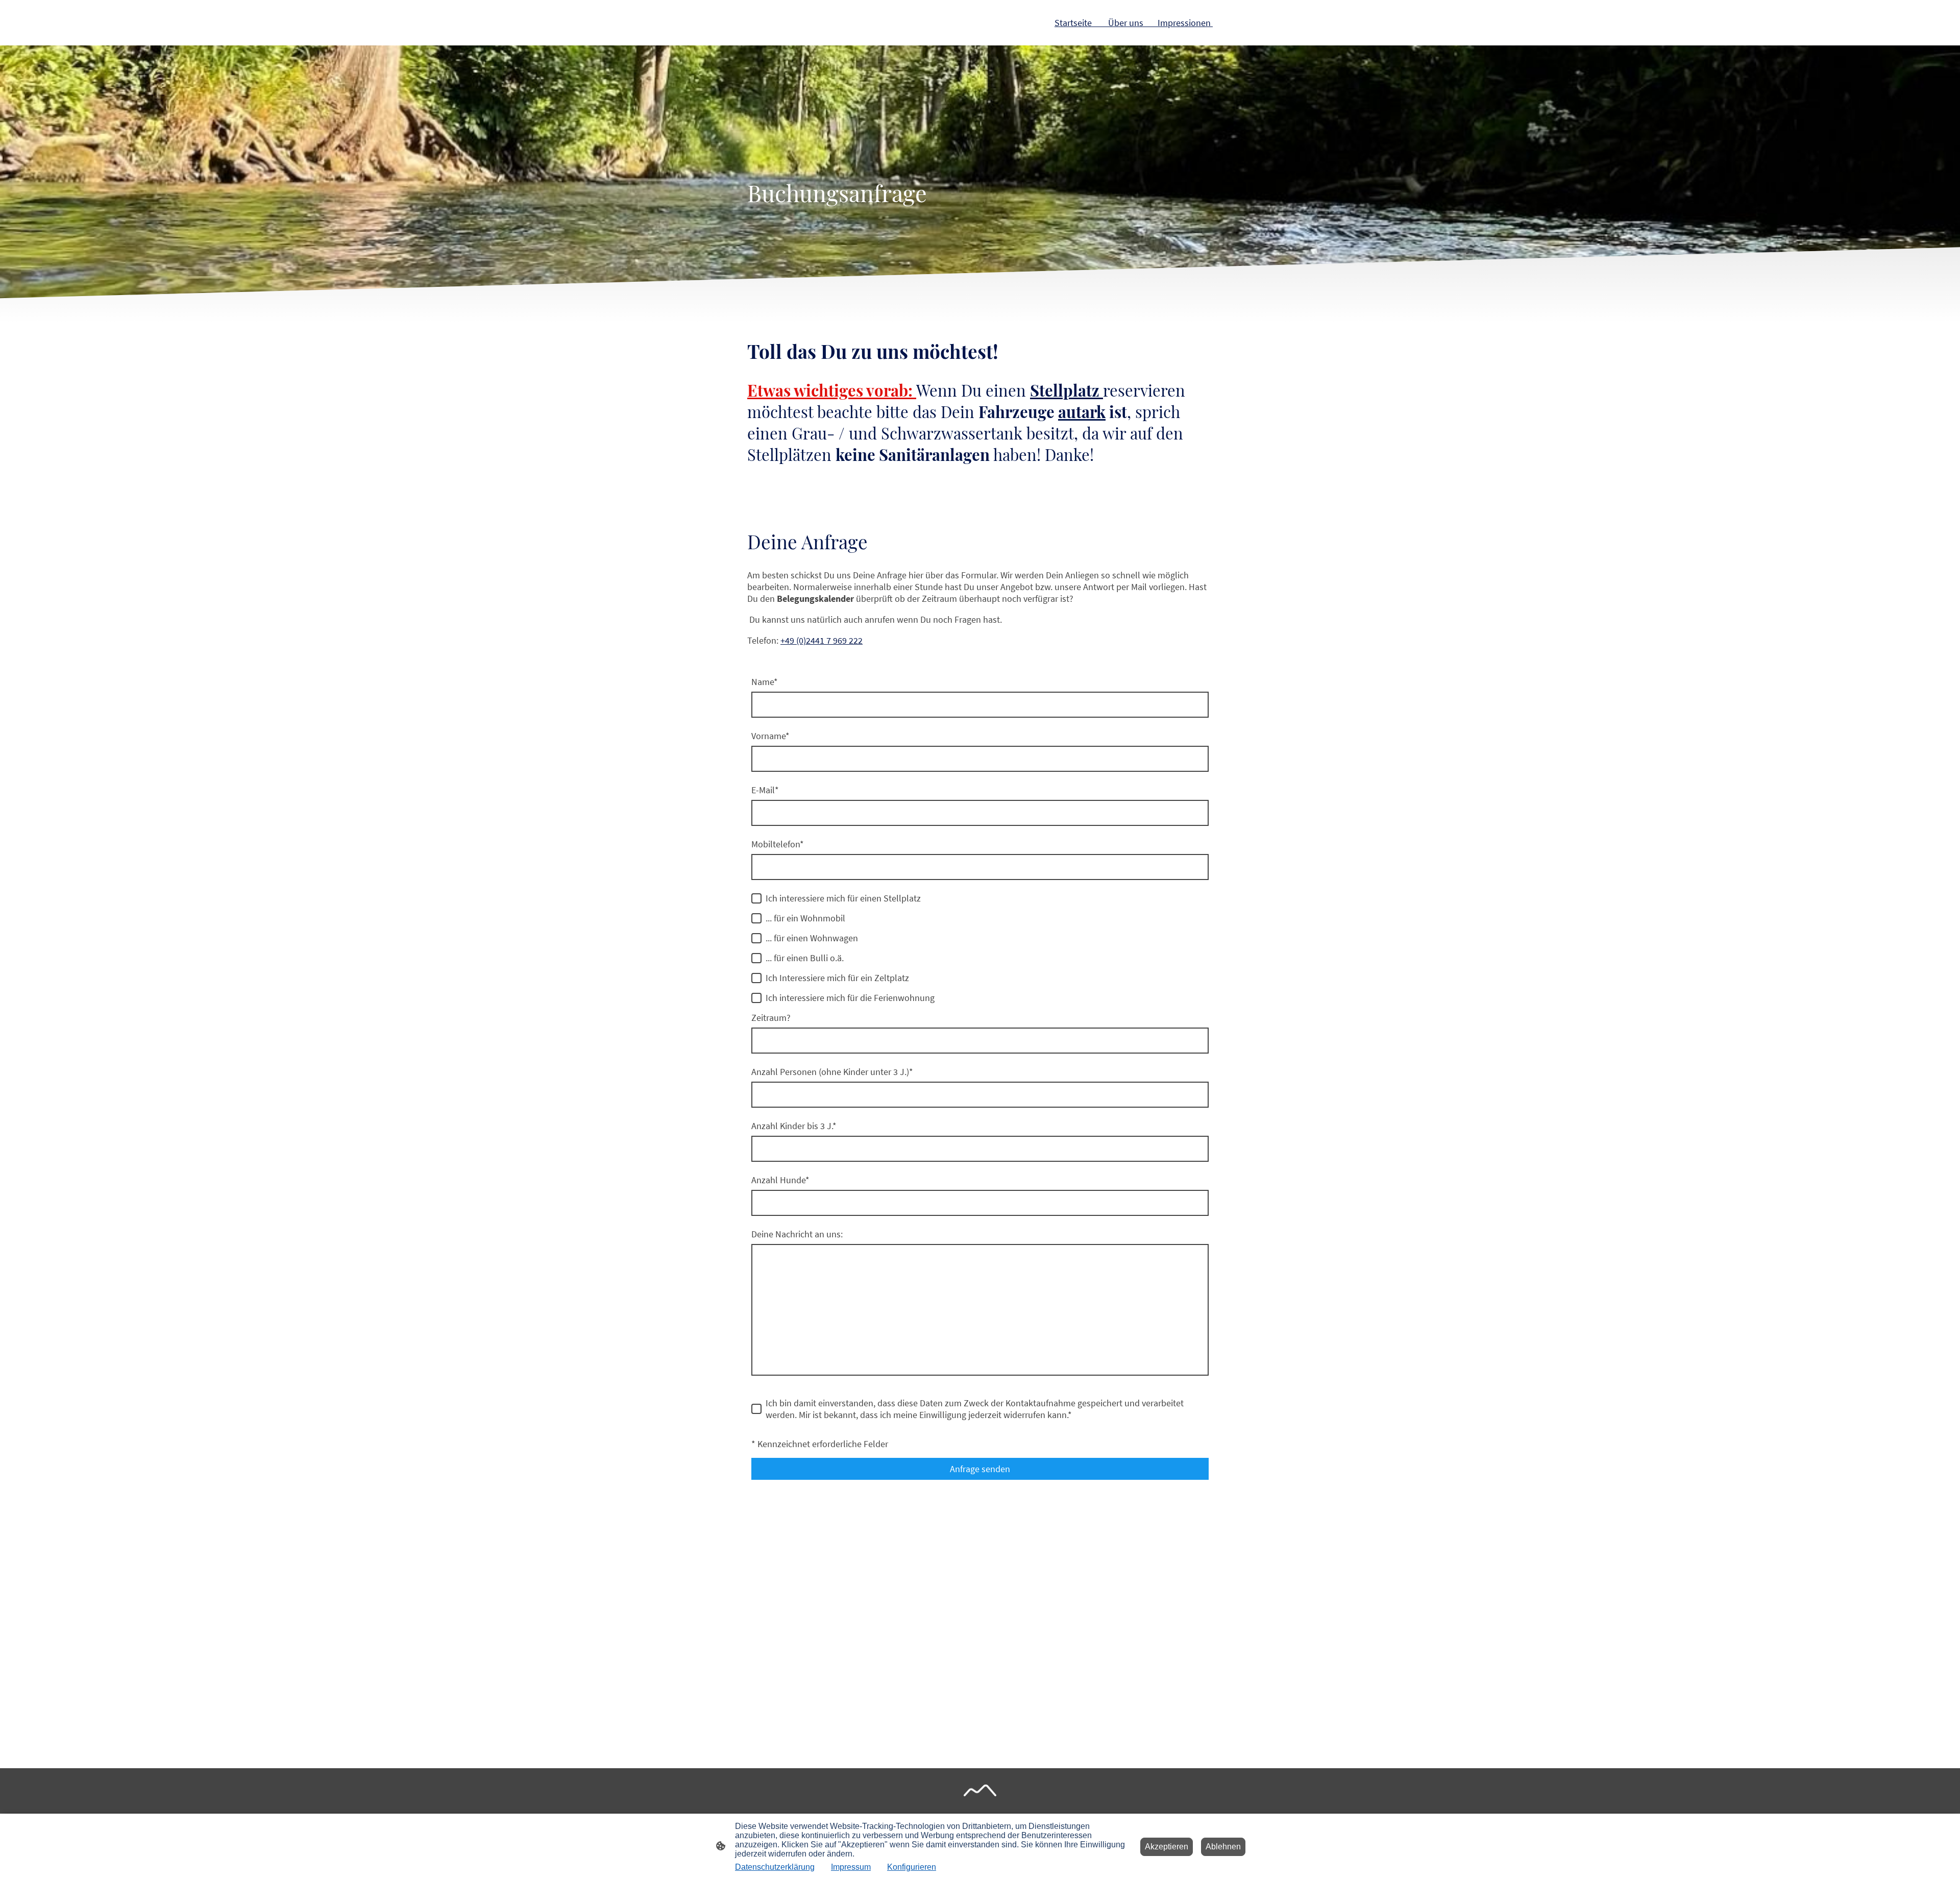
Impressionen (1185, 23)
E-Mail (765, 790)
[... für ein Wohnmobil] (756, 918)
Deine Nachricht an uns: (797, 1234)
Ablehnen (1223, 1847)
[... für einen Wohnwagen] (756, 938)
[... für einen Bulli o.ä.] (756, 958)
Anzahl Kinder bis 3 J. (794, 1126)
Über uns (1126, 23)
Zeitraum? (771, 1018)
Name (765, 682)
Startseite (1073, 23)
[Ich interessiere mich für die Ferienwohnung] (756, 998)
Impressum (851, 1867)
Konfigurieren (912, 1867)
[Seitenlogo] (980, 1790)
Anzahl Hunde (780, 1180)
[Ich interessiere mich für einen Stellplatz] (756, 898)
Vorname (770, 736)
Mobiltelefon (778, 844)
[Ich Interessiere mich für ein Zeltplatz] (756, 978)
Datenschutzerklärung (775, 1867)
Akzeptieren (1167, 1847)
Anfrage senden (980, 1469)
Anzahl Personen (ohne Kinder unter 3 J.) (832, 1072)
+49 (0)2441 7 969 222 (822, 640)
